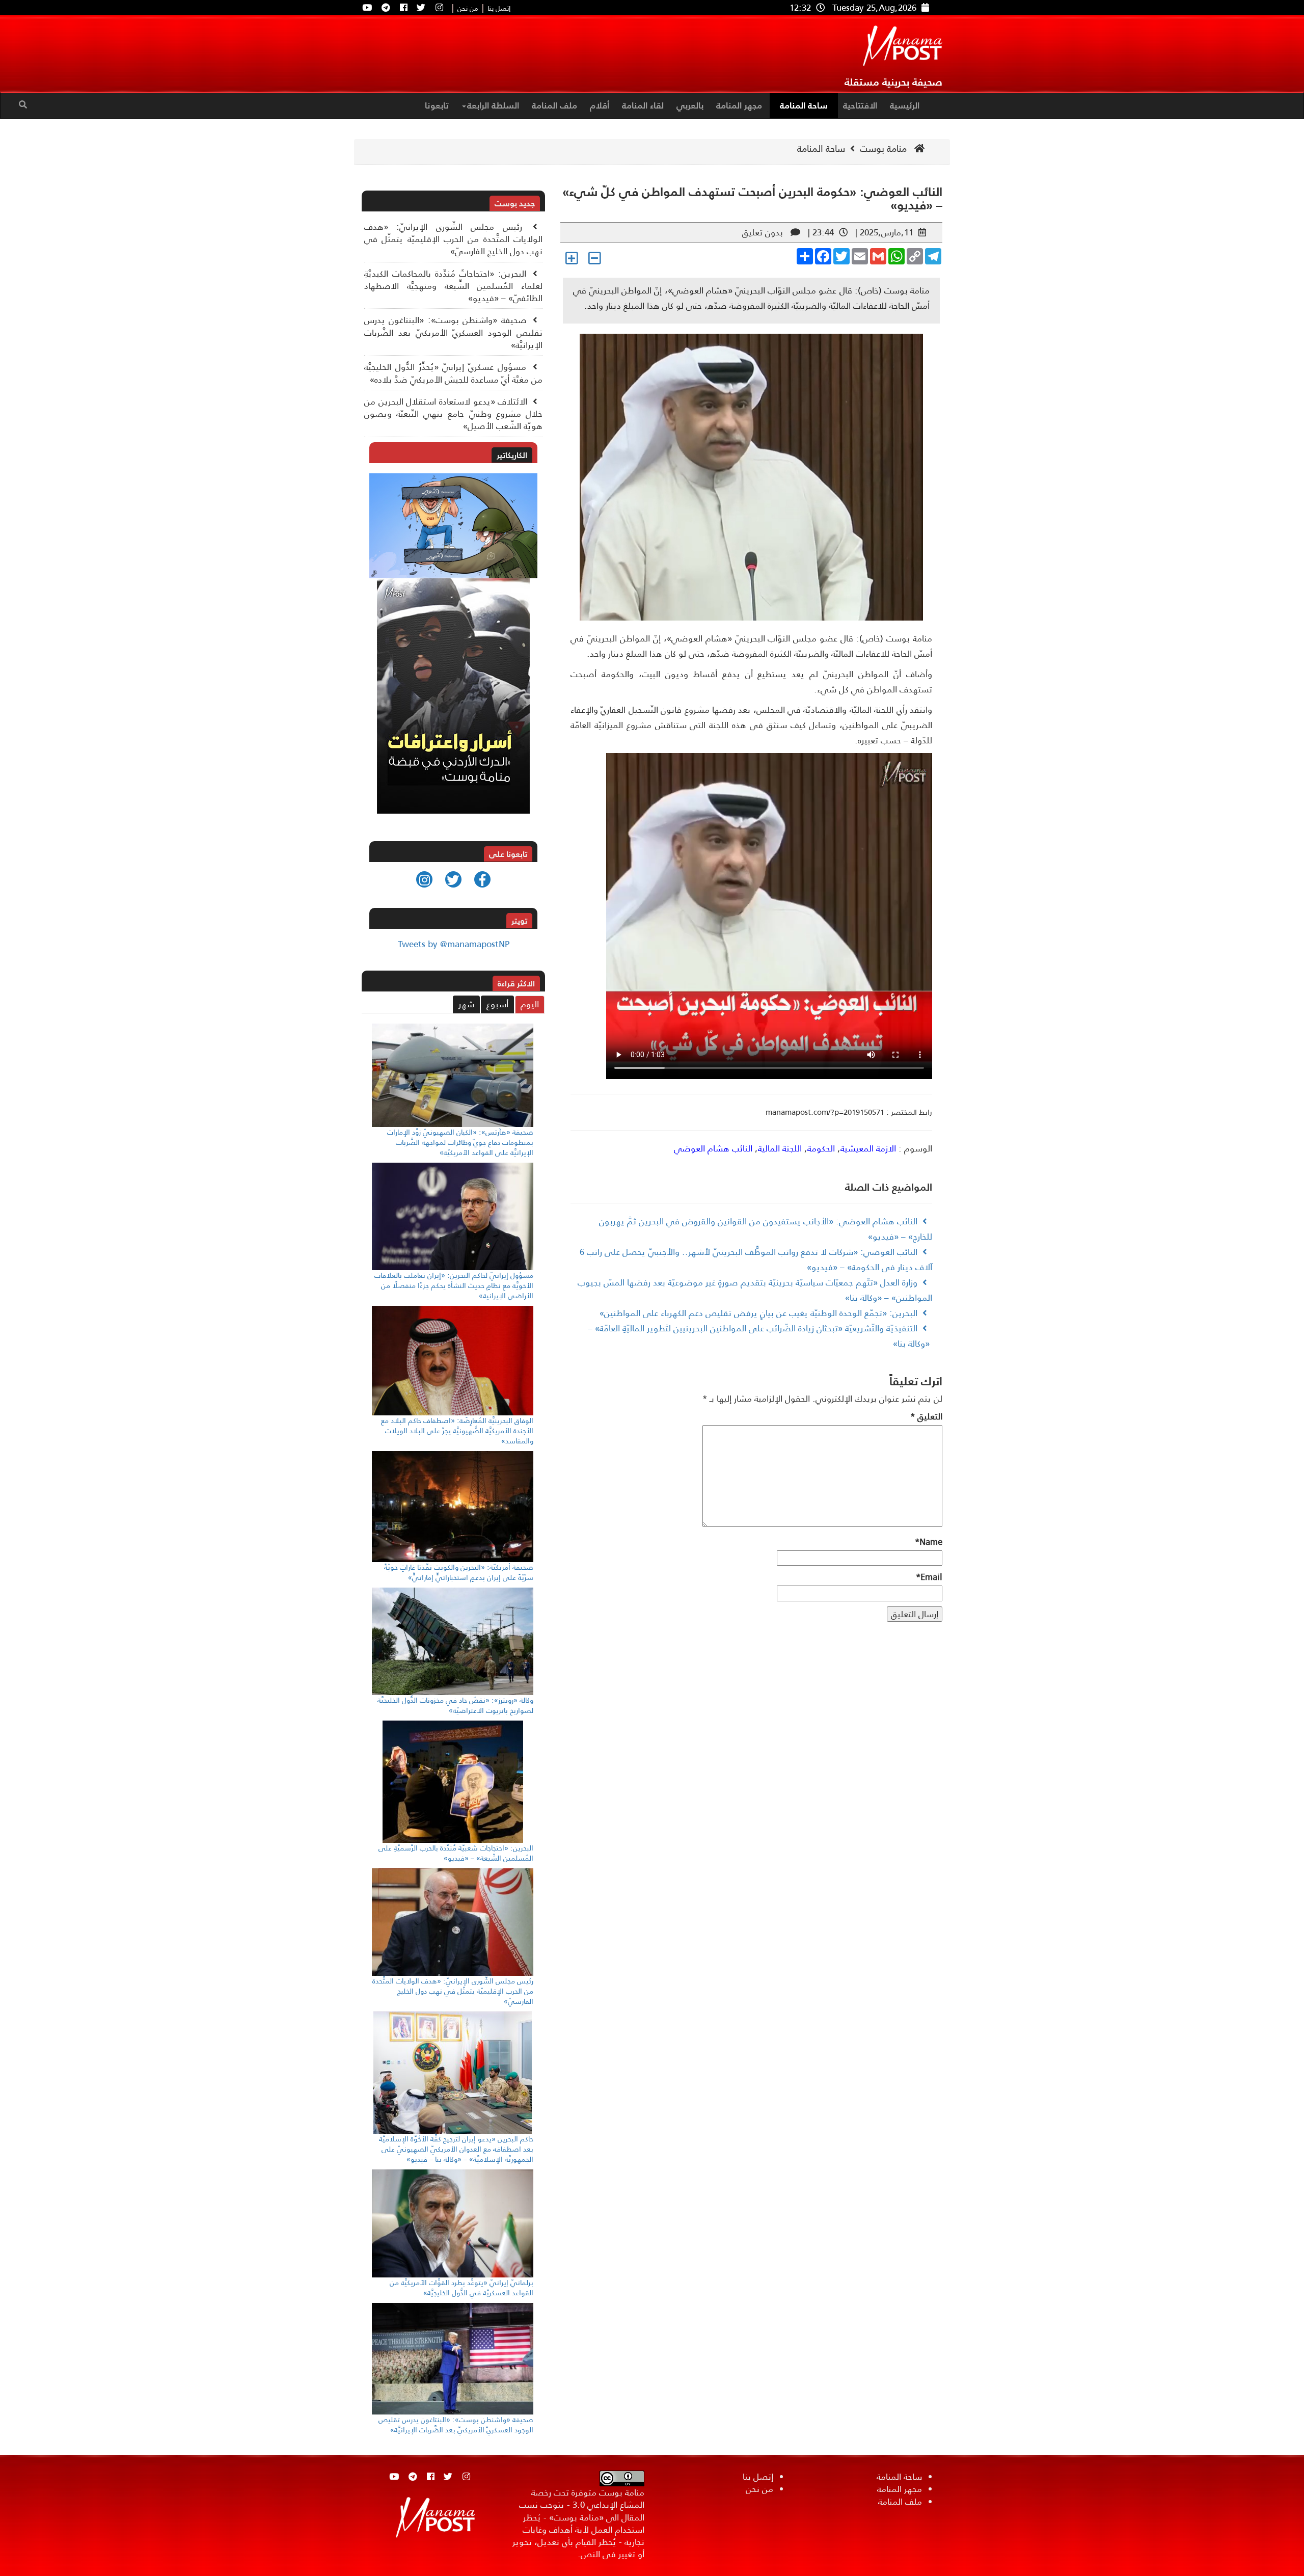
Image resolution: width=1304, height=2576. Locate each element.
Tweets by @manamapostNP (454, 944)
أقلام (600, 105)
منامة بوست (885, 149)
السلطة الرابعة (493, 105)
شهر (466, 1004)
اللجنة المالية (780, 1148)
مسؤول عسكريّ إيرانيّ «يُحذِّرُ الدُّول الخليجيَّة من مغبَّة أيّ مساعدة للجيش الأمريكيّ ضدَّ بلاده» (453, 373)
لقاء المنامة (643, 105)
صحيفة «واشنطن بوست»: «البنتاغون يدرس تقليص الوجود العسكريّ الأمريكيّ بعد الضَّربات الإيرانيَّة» (453, 332)
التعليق (926, 1416)
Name (929, 1542)
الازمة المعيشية (868, 1148)
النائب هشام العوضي (713, 1148)
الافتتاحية (860, 105)
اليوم (530, 1004)
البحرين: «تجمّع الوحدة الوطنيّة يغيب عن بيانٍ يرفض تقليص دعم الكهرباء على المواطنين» (758, 1313)
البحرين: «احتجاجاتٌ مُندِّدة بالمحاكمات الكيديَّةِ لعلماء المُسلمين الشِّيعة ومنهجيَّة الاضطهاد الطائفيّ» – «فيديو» (453, 286)
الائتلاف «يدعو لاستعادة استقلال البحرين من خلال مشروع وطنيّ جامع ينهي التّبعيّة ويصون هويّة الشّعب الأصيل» (453, 414)
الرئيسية (905, 105)
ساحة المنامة (804, 105)
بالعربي (690, 105)
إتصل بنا (499, 9)
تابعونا (437, 105)
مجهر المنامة (739, 105)
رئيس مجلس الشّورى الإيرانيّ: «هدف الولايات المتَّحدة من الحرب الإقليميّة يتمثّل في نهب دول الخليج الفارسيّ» (453, 239)
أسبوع (497, 1004)
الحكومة (821, 1148)
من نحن (468, 9)
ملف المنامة (554, 105)
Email (929, 1577)
